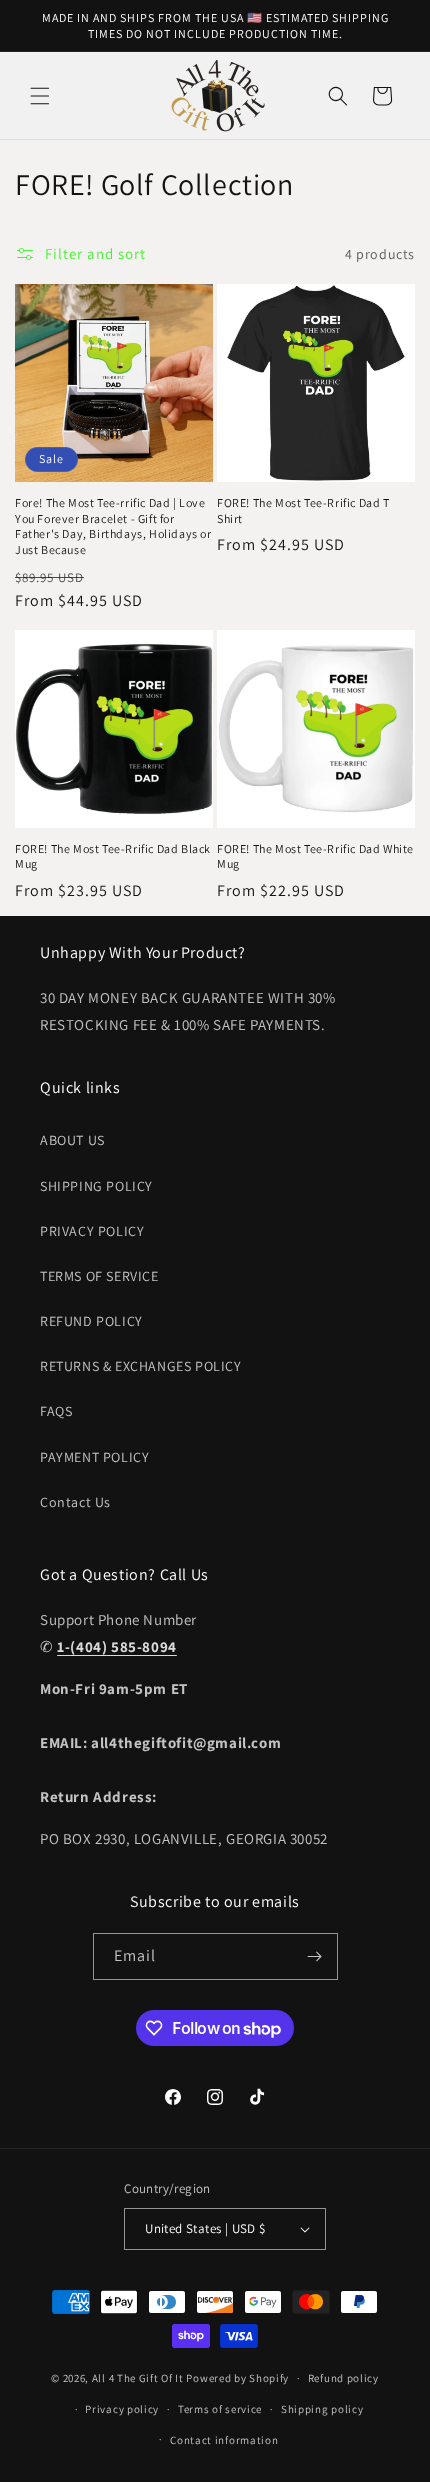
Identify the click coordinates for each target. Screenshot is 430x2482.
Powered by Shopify (237, 2378)
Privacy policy (122, 2409)
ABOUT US (72, 1140)
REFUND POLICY (91, 1321)
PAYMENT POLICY (94, 1457)
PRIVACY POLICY (92, 1231)
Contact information (224, 2440)
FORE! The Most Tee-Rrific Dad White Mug (315, 856)
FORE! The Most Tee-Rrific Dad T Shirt (303, 510)
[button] (40, 96)
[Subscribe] (315, 1956)
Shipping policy (322, 2409)
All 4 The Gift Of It (138, 2378)
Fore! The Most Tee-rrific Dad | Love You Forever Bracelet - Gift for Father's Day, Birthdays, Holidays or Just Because (113, 526)
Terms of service (220, 2409)
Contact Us (75, 1502)
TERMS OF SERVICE (99, 1276)
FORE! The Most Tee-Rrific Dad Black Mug (113, 856)
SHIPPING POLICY (96, 1186)
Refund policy (343, 2378)
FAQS (56, 1411)
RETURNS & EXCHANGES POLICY (141, 1366)
